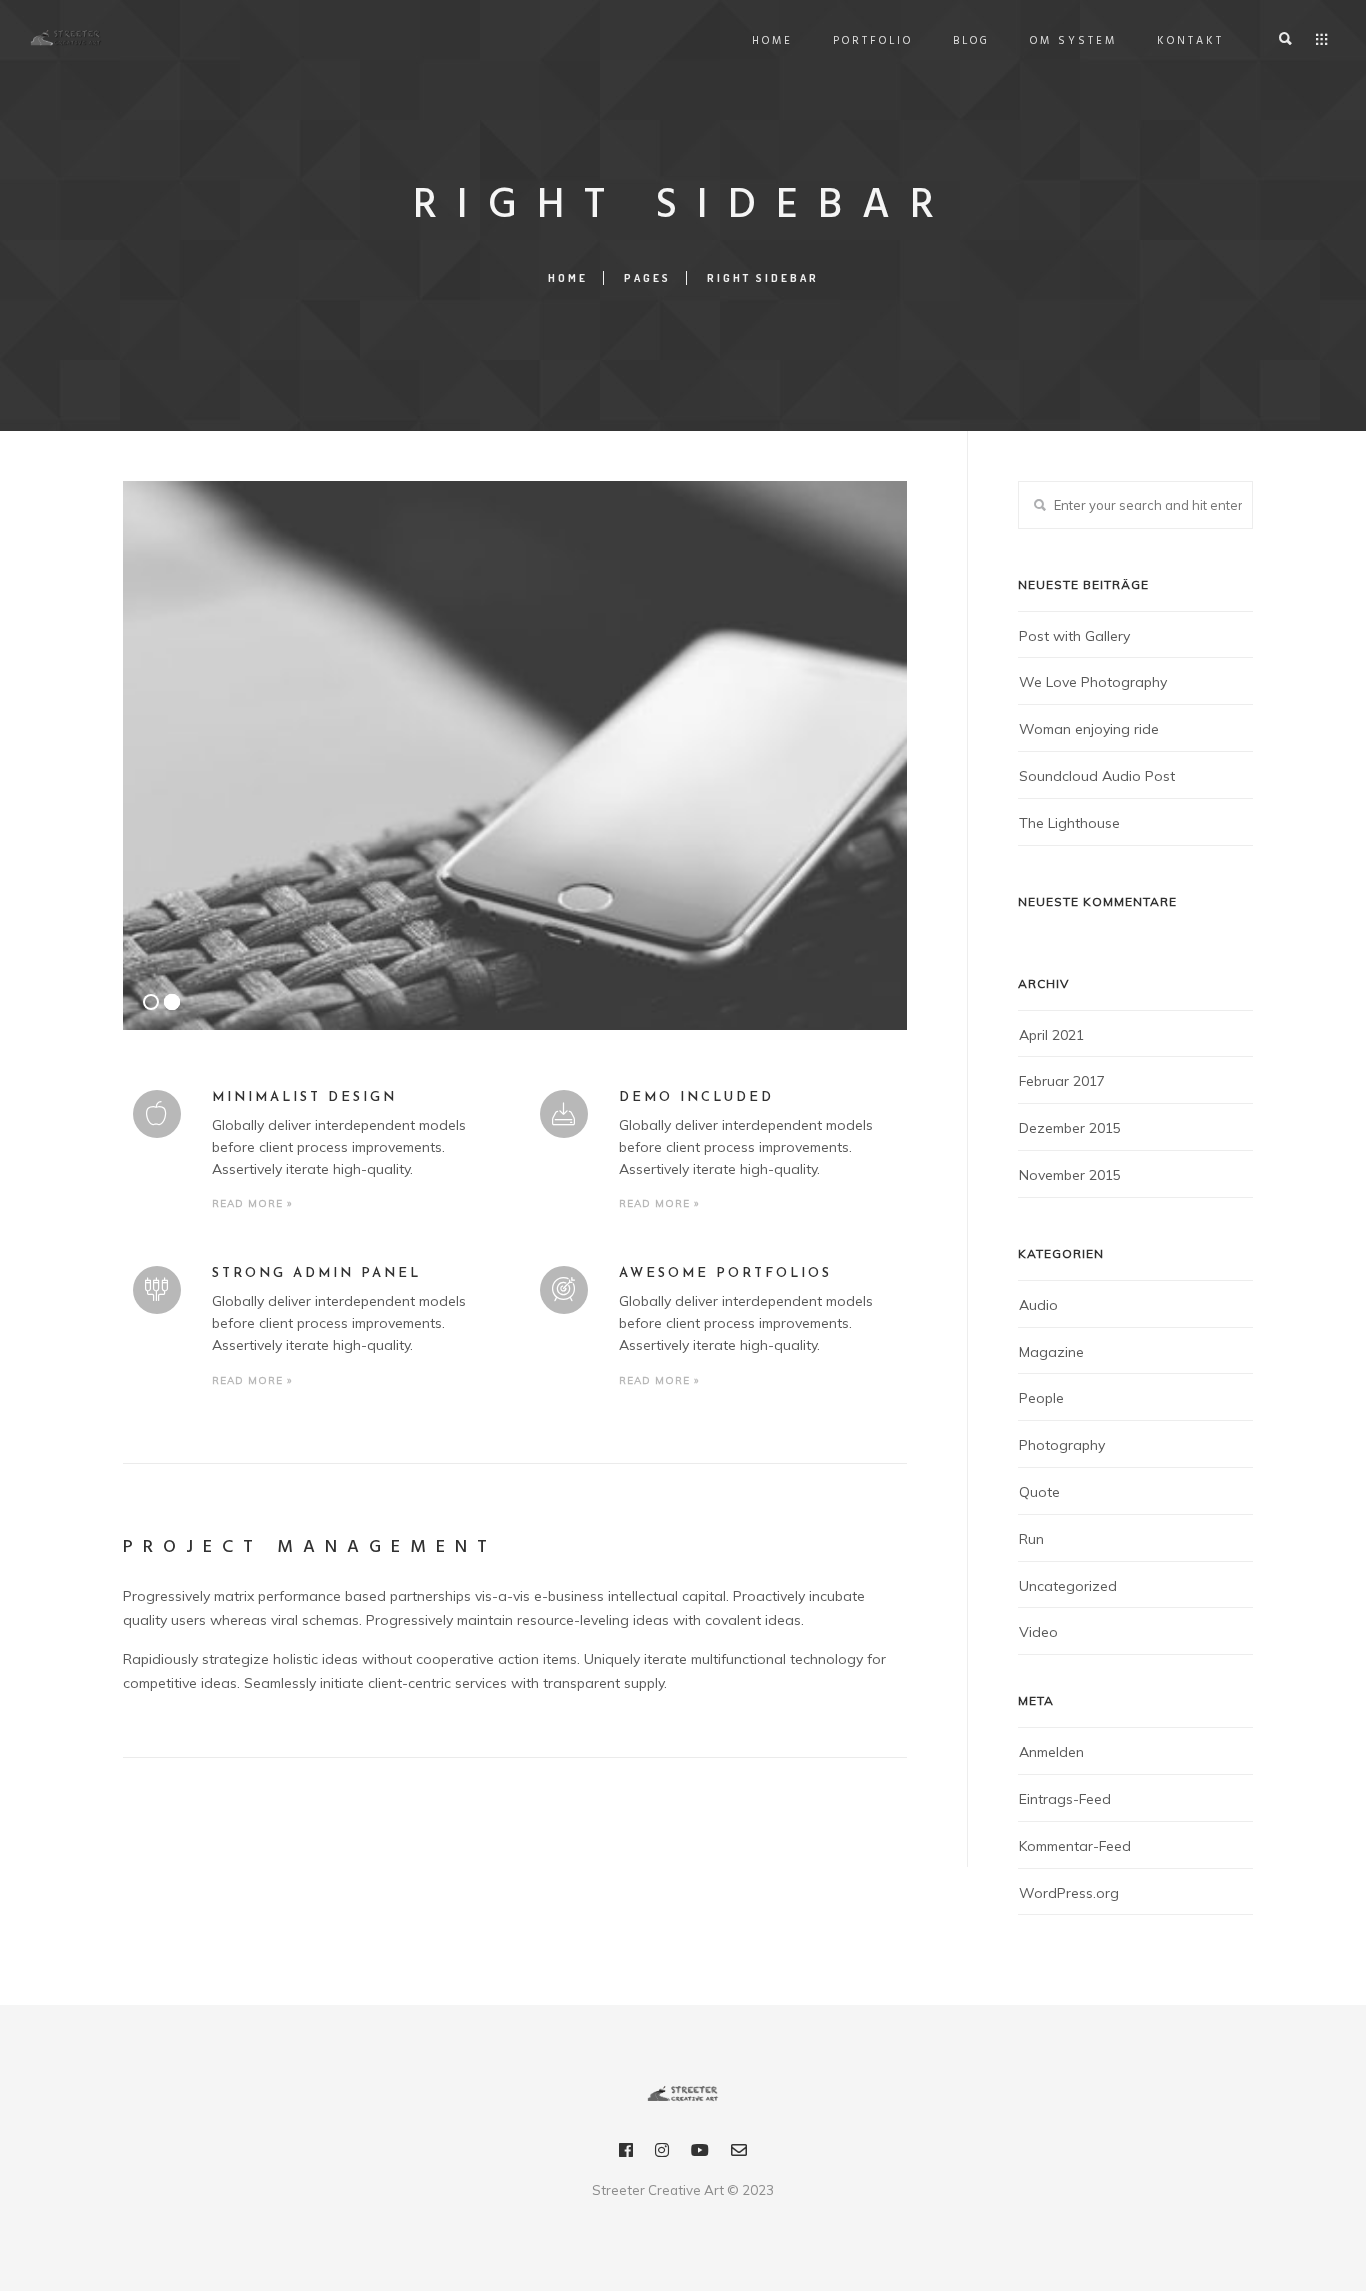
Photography (1062, 1445)
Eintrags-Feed (1065, 1799)
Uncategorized (1068, 1586)
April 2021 (1051, 1035)
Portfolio (873, 41)
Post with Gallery (1074, 636)
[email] (739, 2154)
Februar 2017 (1062, 1081)
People (1041, 1398)
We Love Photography (1093, 682)
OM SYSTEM (1073, 41)
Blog (971, 41)
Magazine (1051, 1352)
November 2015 (1070, 1175)
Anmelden (1051, 1752)
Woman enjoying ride (1089, 729)
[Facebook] (626, 2154)
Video (1038, 1632)
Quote (1039, 1492)
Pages (647, 278)
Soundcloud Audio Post (1097, 776)
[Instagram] (662, 2154)
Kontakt (1190, 41)
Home (772, 41)
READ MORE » (252, 1203)
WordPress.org (1069, 1893)
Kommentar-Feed (1075, 1846)
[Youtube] (700, 2154)
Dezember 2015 (1070, 1128)
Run (1031, 1539)
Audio (1038, 1305)
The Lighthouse (1069, 823)
